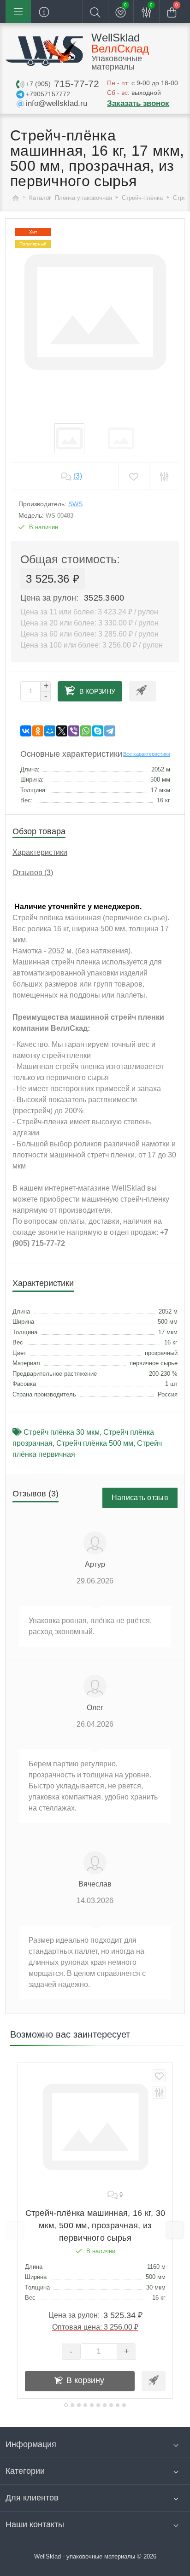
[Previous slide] (15, 2230)
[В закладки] (159, 2076)
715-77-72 (62, 84)
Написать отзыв (140, 1498)
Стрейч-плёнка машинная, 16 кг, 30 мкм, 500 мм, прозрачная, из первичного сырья (95, 2226)
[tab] (66, 2405)
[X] (62, 731)
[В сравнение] (159, 2092)
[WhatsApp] (86, 731)
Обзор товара (39, 831)
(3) (78, 476)
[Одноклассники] (38, 731)
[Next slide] (175, 2230)
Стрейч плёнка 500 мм (95, 1443)
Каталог (40, 198)
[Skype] (98, 731)
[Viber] (74, 731)
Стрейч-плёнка (143, 198)
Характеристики (40, 852)
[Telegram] (110, 731)
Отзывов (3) (33, 873)
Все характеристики (147, 754)
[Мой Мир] (50, 731)
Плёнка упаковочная (84, 198)
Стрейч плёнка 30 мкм (62, 1432)
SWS (75, 504)
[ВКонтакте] (26, 731)
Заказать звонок (138, 103)
